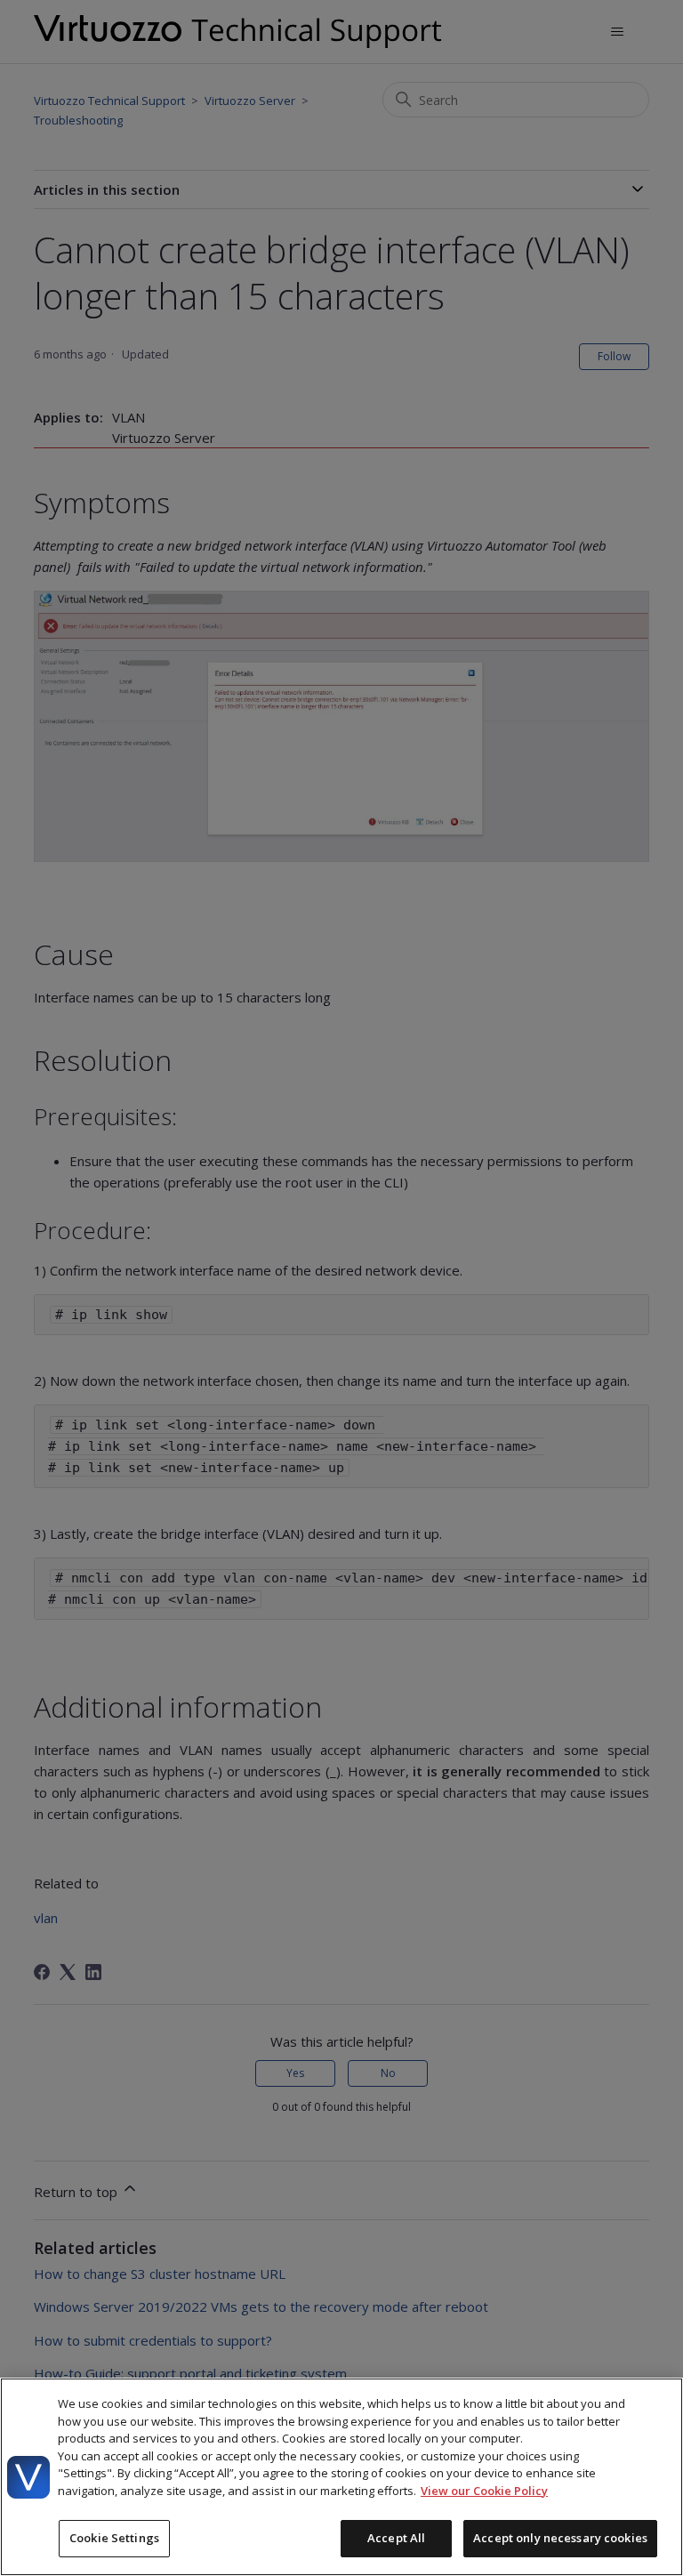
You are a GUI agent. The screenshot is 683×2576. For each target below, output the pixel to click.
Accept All (396, 2538)
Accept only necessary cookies (560, 2538)
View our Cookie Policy (484, 2491)
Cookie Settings (114, 2538)
